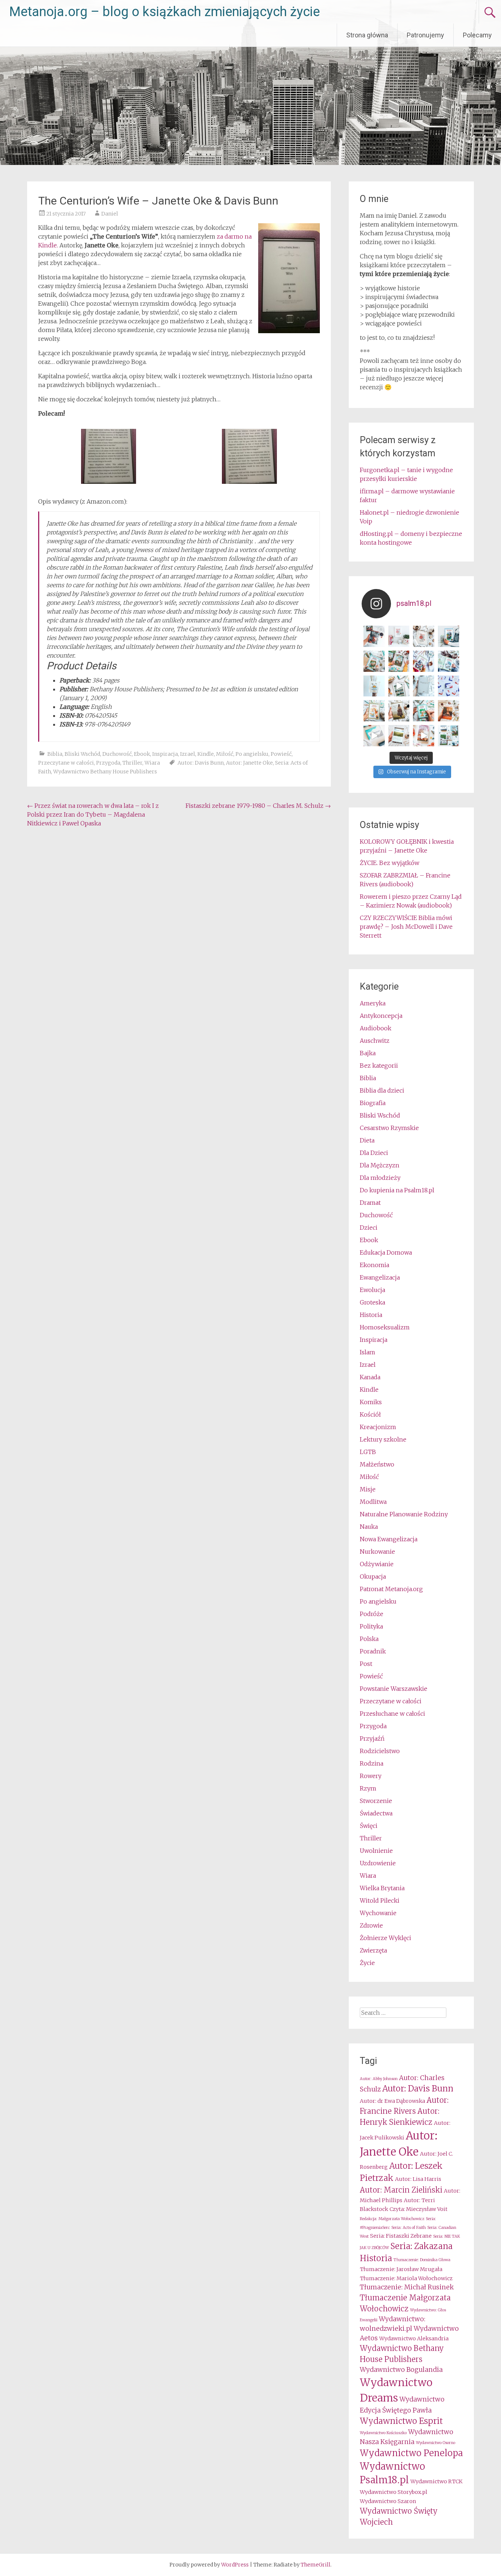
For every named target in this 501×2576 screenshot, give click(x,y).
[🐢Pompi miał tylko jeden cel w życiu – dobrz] (374, 661)
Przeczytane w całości (66, 763)
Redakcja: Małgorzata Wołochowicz (392, 2219)
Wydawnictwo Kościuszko (383, 2433)
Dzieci (369, 1228)
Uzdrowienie (378, 1863)
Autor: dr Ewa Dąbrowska (392, 2101)
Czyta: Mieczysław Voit (418, 2209)
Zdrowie (371, 1925)
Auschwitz (375, 1041)
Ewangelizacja (380, 1277)
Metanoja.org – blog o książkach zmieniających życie (164, 12)
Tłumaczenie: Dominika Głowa (422, 2260)
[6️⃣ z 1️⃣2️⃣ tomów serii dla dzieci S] (449, 636)
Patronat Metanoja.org (391, 1589)
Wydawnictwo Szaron (388, 2501)
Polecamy (477, 35)
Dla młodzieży (380, 1178)
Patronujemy (425, 35)
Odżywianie (377, 1564)
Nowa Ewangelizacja (389, 1539)
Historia (371, 1315)
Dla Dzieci (374, 1153)
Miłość (225, 754)
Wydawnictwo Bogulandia (401, 2370)
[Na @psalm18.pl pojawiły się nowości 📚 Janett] (449, 661)
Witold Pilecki (380, 1900)
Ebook (142, 754)
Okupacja (373, 1576)
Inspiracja (165, 754)
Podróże (372, 1614)
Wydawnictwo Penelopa (411, 2453)
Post (366, 1664)
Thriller (132, 763)
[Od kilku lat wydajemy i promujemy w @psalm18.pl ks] (399, 686)
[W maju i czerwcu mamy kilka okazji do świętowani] (449, 736)
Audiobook (376, 1028)
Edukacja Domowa (386, 1252)
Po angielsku (252, 754)
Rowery (371, 1776)
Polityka (371, 1626)
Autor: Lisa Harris (418, 2179)
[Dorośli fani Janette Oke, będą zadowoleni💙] (374, 636)
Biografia (373, 1103)
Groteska (372, 1302)
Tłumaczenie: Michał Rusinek (407, 2287)
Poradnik (373, 1651)
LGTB (368, 1452)
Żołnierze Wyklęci (385, 1938)
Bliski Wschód (82, 754)
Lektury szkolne (383, 1439)
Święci (369, 1826)
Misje (368, 1489)
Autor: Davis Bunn (201, 763)
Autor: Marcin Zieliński (401, 2190)
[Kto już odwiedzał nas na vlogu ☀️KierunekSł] (374, 686)
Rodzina (372, 1763)
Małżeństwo (377, 1464)
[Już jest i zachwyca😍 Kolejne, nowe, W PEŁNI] (399, 661)
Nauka (369, 1527)
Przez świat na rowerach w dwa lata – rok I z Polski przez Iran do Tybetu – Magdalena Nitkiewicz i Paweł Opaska (93, 814)
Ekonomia (374, 1265)
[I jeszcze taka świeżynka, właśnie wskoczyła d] (399, 636)
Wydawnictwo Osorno (436, 2443)
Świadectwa (376, 1813)
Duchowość (117, 754)
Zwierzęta (373, 1950)
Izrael (188, 754)
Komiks (371, 1402)
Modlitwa (373, 1502)
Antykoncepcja (381, 1016)
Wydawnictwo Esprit (401, 2421)
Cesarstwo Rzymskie (389, 1128)
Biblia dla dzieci (382, 1090)
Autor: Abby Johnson (379, 2079)
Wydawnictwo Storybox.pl (394, 2492)
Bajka (368, 1053)
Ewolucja (372, 1290)
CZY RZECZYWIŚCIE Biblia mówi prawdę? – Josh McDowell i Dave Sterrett (406, 927)
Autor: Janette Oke (249, 763)
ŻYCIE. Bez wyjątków (390, 863)
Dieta (367, 1140)
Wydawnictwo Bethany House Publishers (105, 772)
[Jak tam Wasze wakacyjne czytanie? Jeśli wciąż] (449, 711)
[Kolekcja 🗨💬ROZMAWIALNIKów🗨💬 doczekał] (449, 686)
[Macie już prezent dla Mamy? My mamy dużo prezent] (424, 736)
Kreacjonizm (378, 1427)
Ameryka (373, 1003)
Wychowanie (378, 1913)
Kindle (206, 754)
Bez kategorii (379, 1066)
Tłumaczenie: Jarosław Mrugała (401, 2269)
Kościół (370, 1414)
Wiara (152, 763)
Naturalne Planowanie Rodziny (404, 1514)
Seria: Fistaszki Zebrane (401, 2236)
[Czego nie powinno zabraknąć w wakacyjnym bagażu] (374, 736)
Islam (367, 1352)
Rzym (368, 1788)
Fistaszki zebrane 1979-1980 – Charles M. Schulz (258, 806)
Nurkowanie (377, 1552)
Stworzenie (376, 1801)
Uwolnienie (376, 1851)
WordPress (235, 2565)
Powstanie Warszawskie (394, 1689)
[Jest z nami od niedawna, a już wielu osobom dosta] (399, 711)
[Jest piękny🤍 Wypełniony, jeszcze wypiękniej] (424, 686)
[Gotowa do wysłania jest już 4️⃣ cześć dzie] (424, 661)
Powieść (281, 754)
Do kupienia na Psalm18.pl (397, 1190)
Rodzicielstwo (380, 1751)
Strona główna (367, 35)
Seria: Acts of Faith (409, 2228)
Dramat (370, 1203)
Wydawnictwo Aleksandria (414, 2338)
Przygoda (108, 763)
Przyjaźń (372, 1738)
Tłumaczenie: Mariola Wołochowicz (406, 2278)
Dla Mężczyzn (380, 1165)
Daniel (110, 214)
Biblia (55, 754)
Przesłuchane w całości (392, 1714)
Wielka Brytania (382, 1888)
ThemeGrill (316, 2565)
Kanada (370, 1377)
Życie (367, 1963)
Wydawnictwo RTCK (436, 2481)
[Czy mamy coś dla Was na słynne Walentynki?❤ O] (424, 636)
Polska (369, 1639)
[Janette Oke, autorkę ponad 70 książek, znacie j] (424, 711)
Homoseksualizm (385, 1327)
